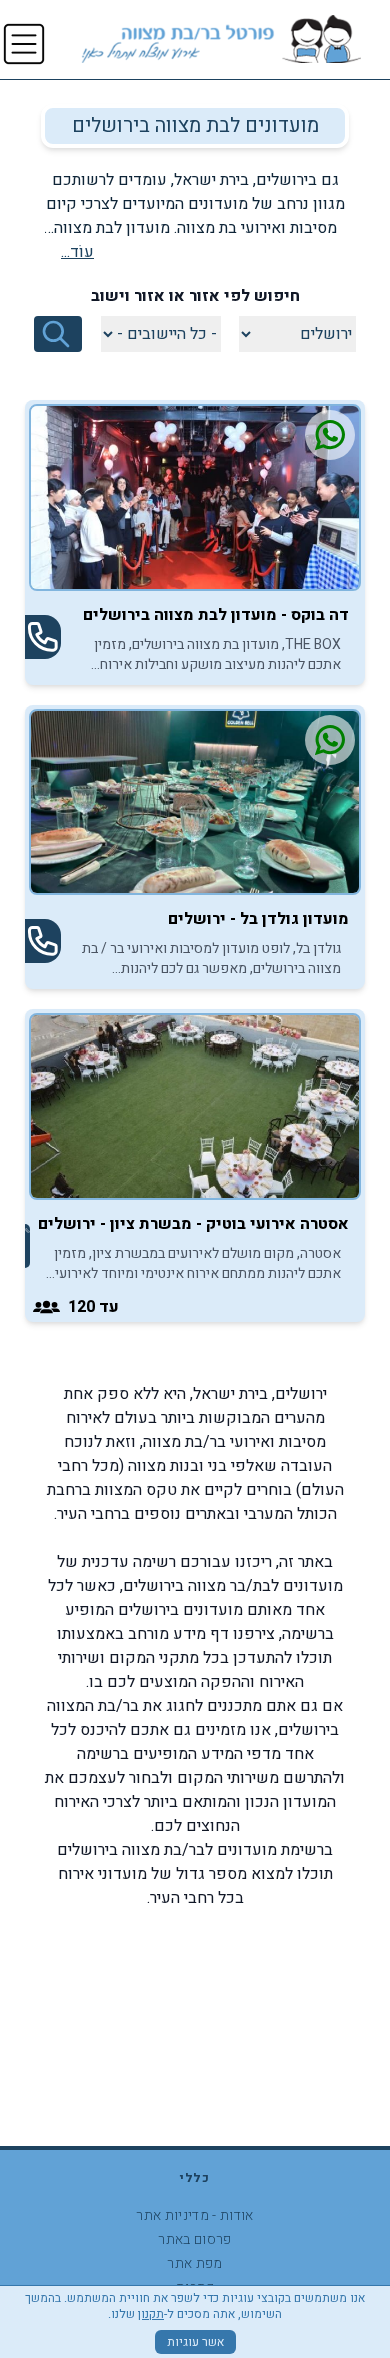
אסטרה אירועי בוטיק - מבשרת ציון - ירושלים (193, 1224)
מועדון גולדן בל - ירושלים (258, 919)
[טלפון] (43, 637)
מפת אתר (194, 2263)
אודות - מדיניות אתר (195, 2215)
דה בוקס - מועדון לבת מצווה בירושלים (216, 615)
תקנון (151, 2314)
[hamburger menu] (24, 44)
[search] (58, 334)
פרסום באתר (195, 2239)
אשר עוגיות (195, 2342)
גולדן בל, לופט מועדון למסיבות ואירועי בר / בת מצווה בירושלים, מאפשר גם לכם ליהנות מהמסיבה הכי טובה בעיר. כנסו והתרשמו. (211, 958)
